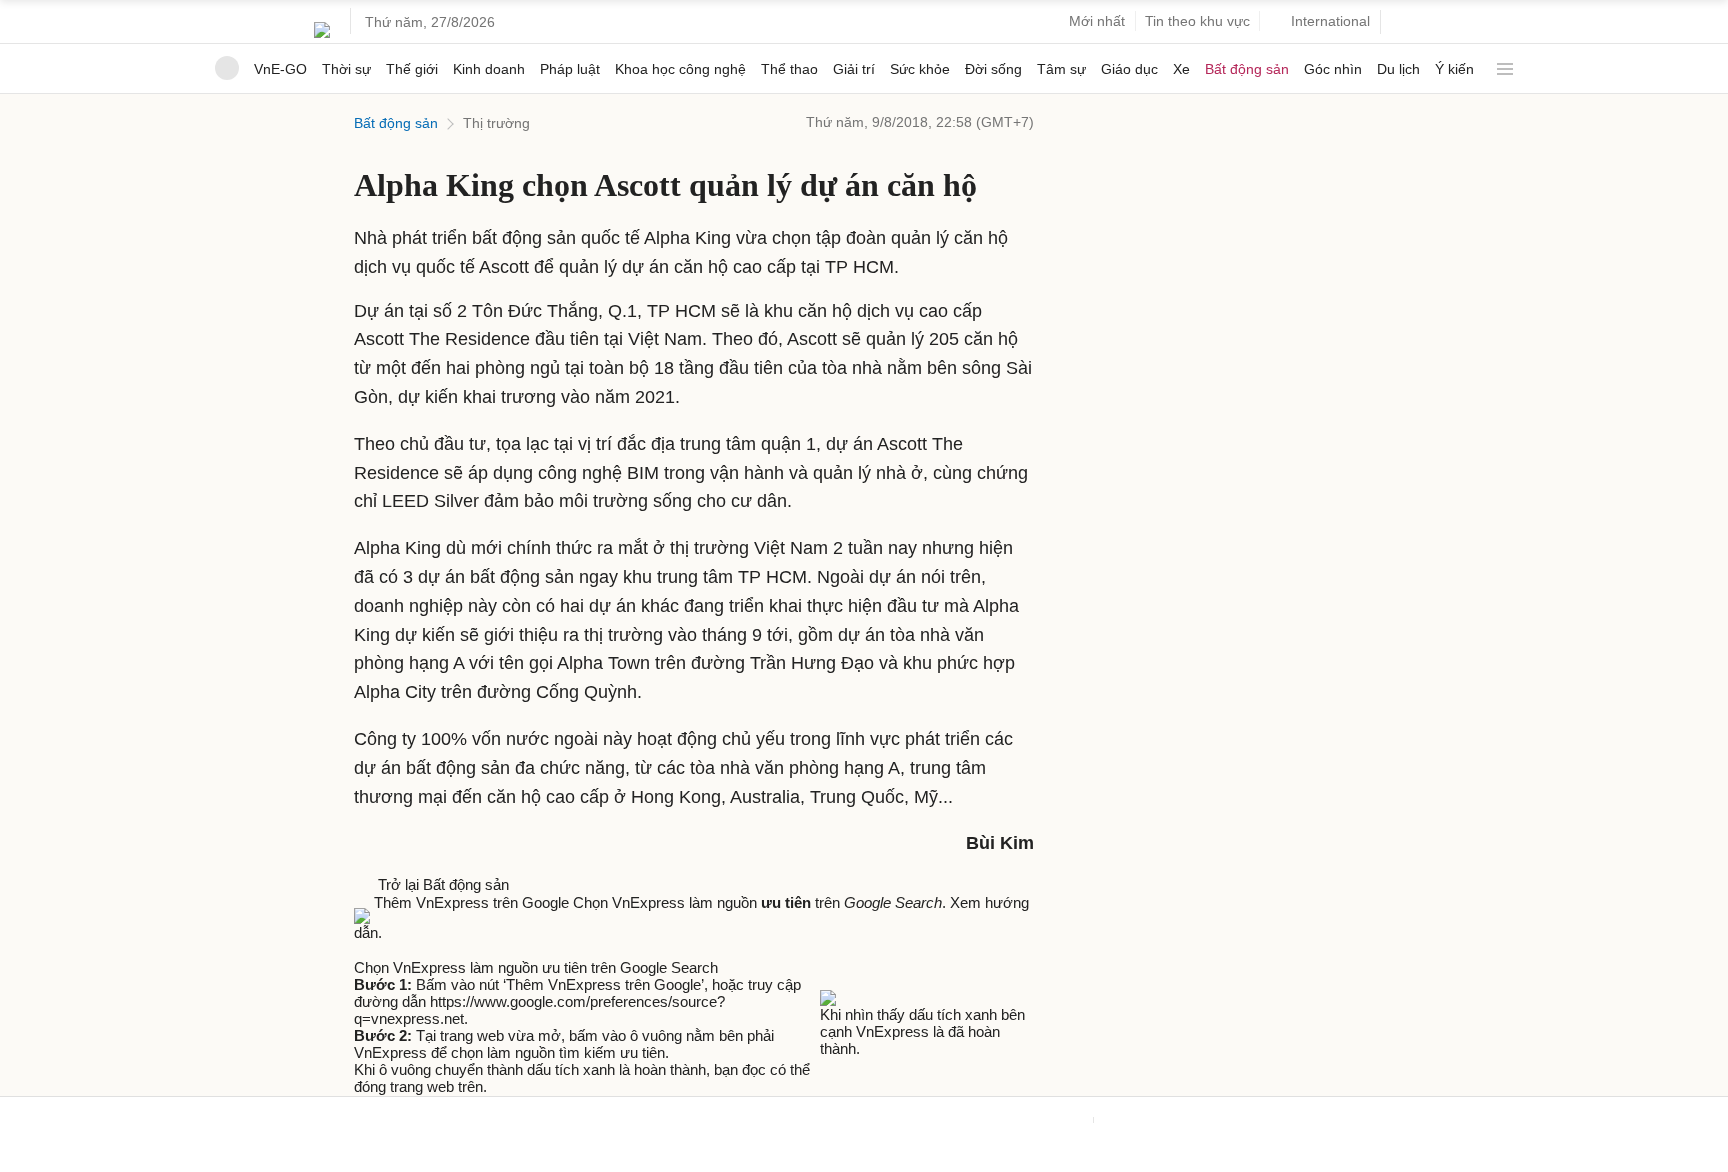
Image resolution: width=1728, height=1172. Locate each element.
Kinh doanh (489, 69)
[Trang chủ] (227, 68)
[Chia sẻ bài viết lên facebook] (364, 949)
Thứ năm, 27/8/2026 (430, 22)
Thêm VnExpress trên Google (471, 902)
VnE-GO (280, 69)
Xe (1181, 69)
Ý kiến (1454, 69)
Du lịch (1398, 69)
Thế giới (412, 69)
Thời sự (346, 69)
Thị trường (496, 123)
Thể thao (789, 69)
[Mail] (384, 949)
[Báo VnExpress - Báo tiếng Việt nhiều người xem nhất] (322, 22)
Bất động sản (1247, 69)
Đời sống (993, 69)
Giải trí (854, 69)
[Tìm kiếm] (1404, 23)
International (1330, 21)
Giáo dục (1129, 69)
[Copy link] (402, 949)
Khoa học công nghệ (680, 69)
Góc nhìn (1333, 69)
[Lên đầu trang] (8, 1162)
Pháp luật (570, 69)
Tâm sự (1061, 69)
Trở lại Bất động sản (439, 884)
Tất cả (1501, 61)
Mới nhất (1097, 21)
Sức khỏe (920, 69)
